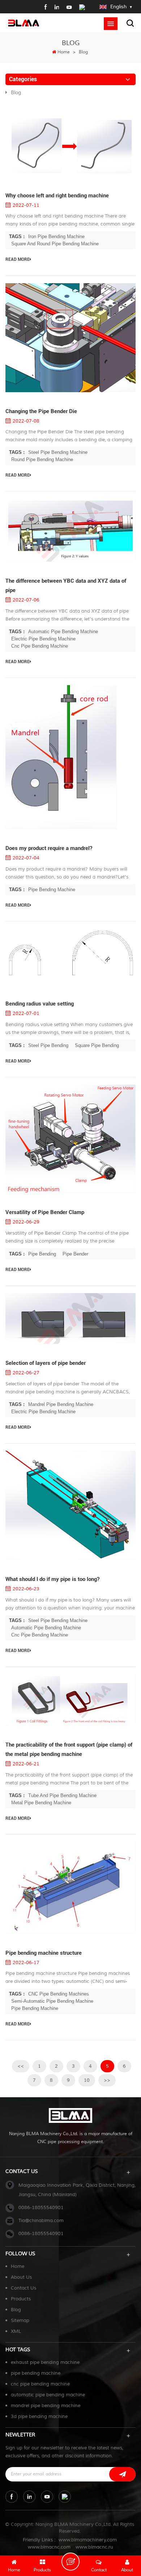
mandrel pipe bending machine (61, 1404)
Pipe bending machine (35, 2008)
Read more (18, 259)
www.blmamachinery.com (88, 2540)
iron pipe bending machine (56, 236)
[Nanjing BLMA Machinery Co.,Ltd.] (23, 23)
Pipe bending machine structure (44, 1953)
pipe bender (75, 1254)
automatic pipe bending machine (63, 632)
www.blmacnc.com (49, 2547)
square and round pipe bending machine (55, 244)
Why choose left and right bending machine (57, 196)
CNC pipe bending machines (59, 1994)
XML (16, 2331)
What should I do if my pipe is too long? (52, 1579)
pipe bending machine (52, 890)
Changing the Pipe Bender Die (41, 411)
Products (21, 2299)
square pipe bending (97, 1045)
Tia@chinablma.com (41, 2221)
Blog (16, 93)
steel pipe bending (48, 1045)
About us (21, 2277)
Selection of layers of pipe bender (46, 1363)
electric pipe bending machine (43, 639)
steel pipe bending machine (58, 452)
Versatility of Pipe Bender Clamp (45, 1212)
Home (64, 52)
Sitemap (20, 2321)
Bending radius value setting (40, 1004)
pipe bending (42, 1254)
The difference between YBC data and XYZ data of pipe (66, 586)
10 (87, 2080)
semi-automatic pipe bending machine (52, 2001)
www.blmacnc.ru (94, 2547)
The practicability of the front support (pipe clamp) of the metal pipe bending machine (69, 1749)
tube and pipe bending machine (62, 1795)
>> (107, 2080)
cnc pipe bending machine (40, 646)
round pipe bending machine (42, 459)
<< (21, 2066)
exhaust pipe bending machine (45, 2362)
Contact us (23, 2288)
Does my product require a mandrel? (49, 848)
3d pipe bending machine (39, 2417)
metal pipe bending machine (41, 1803)
